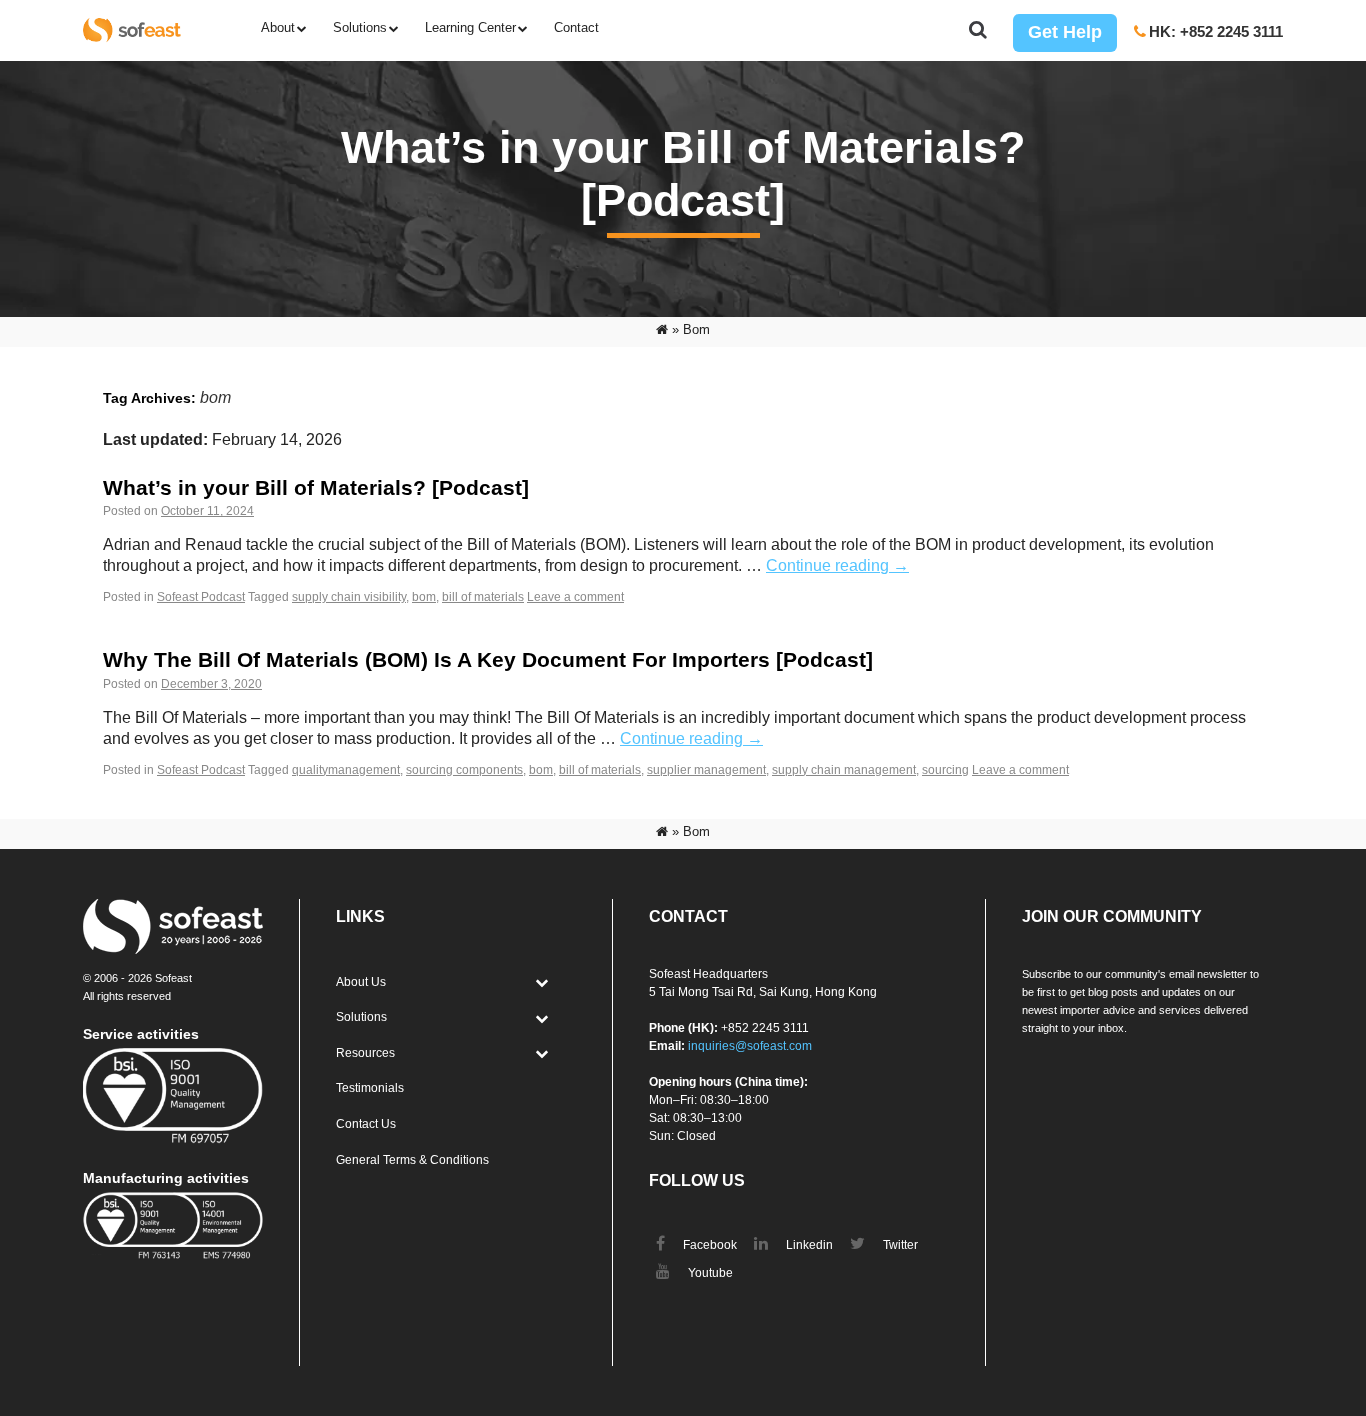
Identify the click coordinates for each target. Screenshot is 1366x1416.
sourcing (945, 770)
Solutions (360, 27)
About (278, 27)
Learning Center (470, 27)
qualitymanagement (346, 770)
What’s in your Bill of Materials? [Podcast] (316, 487)
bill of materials (483, 597)
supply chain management (844, 770)
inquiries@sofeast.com (750, 1046)
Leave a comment (575, 597)
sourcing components (464, 770)
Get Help (1065, 32)
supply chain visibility (349, 597)
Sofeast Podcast (201, 597)
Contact (576, 27)
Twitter (899, 1245)
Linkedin (808, 1245)
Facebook (708, 1245)
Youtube (709, 1273)
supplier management (706, 770)
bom (424, 597)
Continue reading (837, 565)
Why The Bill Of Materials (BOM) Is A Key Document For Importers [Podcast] (488, 659)
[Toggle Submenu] (541, 983)
